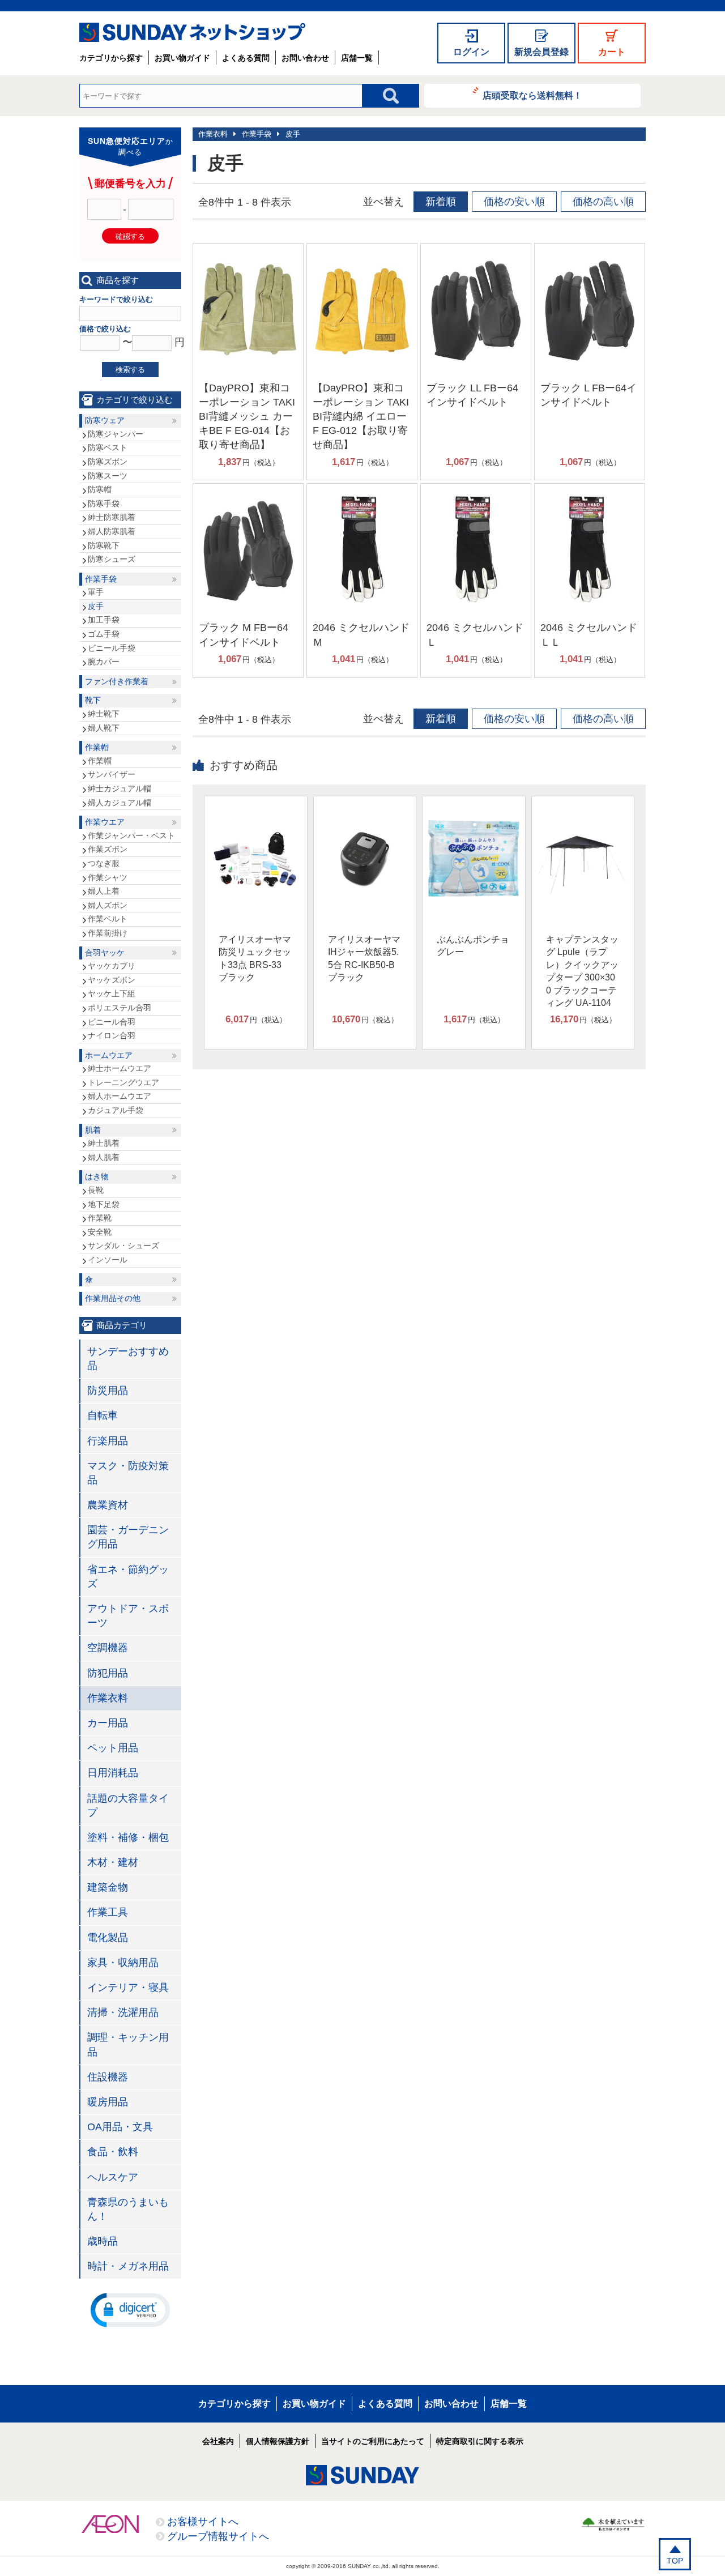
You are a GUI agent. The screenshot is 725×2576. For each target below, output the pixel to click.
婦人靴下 (104, 728)
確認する (130, 236)
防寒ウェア (105, 420)
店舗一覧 (357, 58)
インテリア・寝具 (128, 1988)
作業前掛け (108, 933)
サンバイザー (112, 774)
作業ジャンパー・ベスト (131, 835)
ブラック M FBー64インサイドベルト (244, 635)
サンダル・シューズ (123, 1246)
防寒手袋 (104, 504)
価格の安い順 (514, 202)
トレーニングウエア (123, 1082)
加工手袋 (104, 620)
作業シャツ (108, 877)
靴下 (93, 700)
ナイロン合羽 (112, 1035)
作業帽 (97, 747)
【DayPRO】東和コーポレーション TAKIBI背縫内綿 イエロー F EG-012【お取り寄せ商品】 (361, 417)
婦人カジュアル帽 (120, 803)
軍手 (96, 592)
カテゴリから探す (111, 58)
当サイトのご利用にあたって (373, 2441)
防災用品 (108, 1391)
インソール (108, 1260)
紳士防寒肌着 (112, 517)
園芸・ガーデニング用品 (128, 1537)
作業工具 (108, 1912)
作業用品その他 (113, 1298)
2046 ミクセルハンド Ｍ (361, 635)
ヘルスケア (113, 2177)
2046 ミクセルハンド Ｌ (475, 635)
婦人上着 (104, 891)
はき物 (97, 1176)
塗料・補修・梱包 (128, 1837)
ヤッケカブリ (112, 966)
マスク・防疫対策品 (128, 1473)
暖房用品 (108, 2102)
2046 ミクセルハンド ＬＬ (589, 635)
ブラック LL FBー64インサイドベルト (472, 395)
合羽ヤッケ (105, 953)
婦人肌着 (104, 1157)
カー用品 (108, 1723)
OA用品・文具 (120, 2127)
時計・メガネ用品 (128, 2266)
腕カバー (104, 662)
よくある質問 (246, 58)
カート (612, 52)
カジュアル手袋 (116, 1110)
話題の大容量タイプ (128, 1805)
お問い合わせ (305, 58)
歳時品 (103, 2241)
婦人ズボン (108, 905)
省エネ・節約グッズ (128, 1577)
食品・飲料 (113, 2152)
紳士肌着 (104, 1143)
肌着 (93, 1130)
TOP (675, 2561)
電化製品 (108, 1938)
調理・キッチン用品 (128, 2044)
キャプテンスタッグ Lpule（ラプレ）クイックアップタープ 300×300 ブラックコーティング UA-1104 (582, 971)
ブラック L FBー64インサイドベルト (588, 395)
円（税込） (249, 462)
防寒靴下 (104, 545)
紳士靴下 (104, 714)
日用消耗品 (113, 1773)
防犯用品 (108, 1673)
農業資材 (108, 1505)
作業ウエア (105, 822)
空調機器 (108, 1648)
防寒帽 (100, 489)
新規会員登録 (541, 52)
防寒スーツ (108, 476)
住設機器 (108, 2077)
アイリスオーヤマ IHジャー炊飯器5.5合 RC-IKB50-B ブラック (364, 958)
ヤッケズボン (112, 980)
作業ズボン (108, 849)
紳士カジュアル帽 (120, 788)
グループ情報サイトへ (218, 2536)
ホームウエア (109, 1055)
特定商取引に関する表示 (480, 2441)
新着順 (441, 202)
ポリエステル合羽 (120, 1008)
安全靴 (100, 1232)
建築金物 (108, 1887)
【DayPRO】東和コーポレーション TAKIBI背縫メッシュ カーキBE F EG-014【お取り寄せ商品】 (247, 417)
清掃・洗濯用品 (123, 2012)
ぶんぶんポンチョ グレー (473, 946)
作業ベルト (108, 919)
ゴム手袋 (104, 634)
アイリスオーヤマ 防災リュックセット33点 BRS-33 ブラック (255, 958)
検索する (130, 370)
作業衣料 (213, 134)
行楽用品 (108, 1441)
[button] (130, 2309)
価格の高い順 (603, 202)
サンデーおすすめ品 (128, 1359)
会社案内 (218, 2441)
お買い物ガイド (182, 58)
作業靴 (100, 1218)
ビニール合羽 (112, 1022)
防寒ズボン (108, 462)
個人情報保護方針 (278, 2441)
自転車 (103, 1415)
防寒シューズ (112, 559)
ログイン (471, 52)
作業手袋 (257, 134)
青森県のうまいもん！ (128, 2209)
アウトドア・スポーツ (128, 1616)
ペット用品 (113, 1748)
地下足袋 (104, 1204)
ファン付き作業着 (117, 681)
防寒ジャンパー (116, 434)
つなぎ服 (104, 863)
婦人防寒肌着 (112, 531)
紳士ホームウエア (120, 1068)
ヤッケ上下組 (112, 993)
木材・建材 (113, 1862)
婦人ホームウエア (120, 1096)
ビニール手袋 (112, 648)
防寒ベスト (108, 447)
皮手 (293, 134)
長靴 (96, 1190)
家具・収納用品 (123, 1963)
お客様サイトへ (203, 2522)
